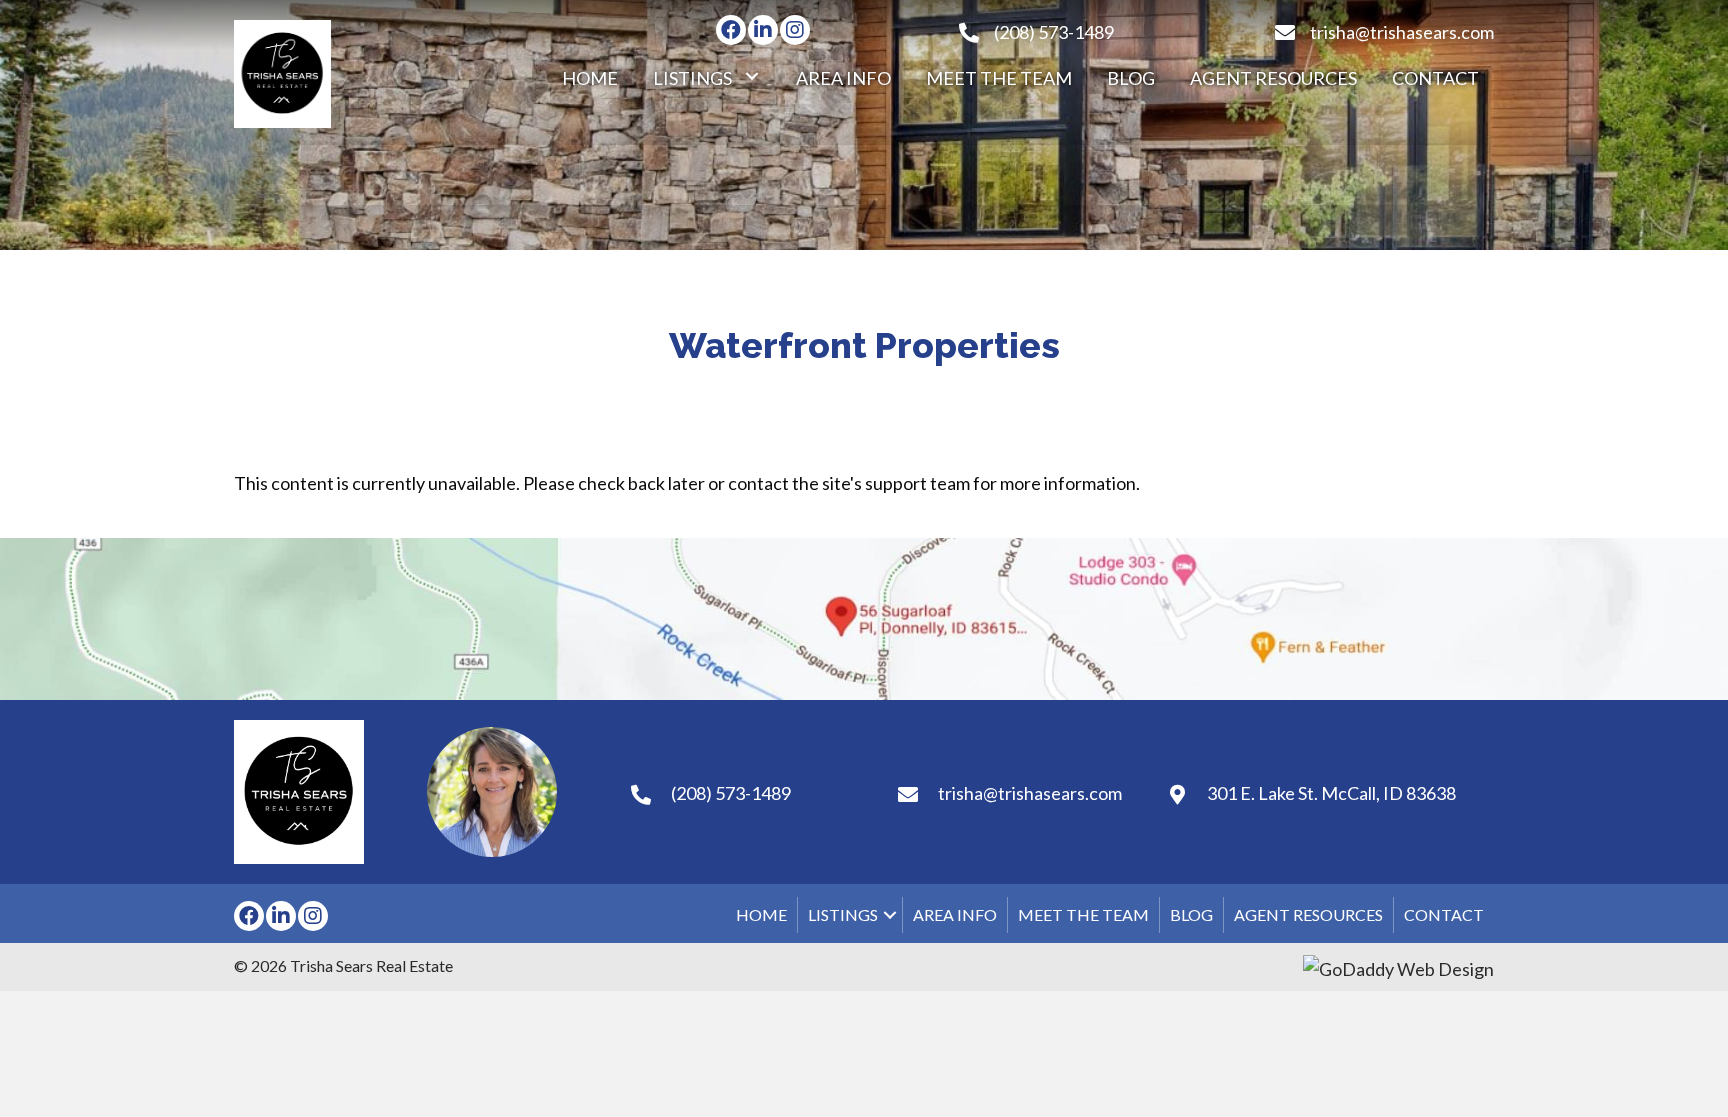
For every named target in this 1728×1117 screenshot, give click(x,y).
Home (761, 914)
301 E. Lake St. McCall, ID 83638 (1331, 793)
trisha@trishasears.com (1402, 32)
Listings (843, 914)
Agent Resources (1308, 914)
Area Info (955, 914)
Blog (1191, 914)
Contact (1444, 914)
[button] (731, 30)
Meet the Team (1083, 914)
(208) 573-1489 (1054, 32)
